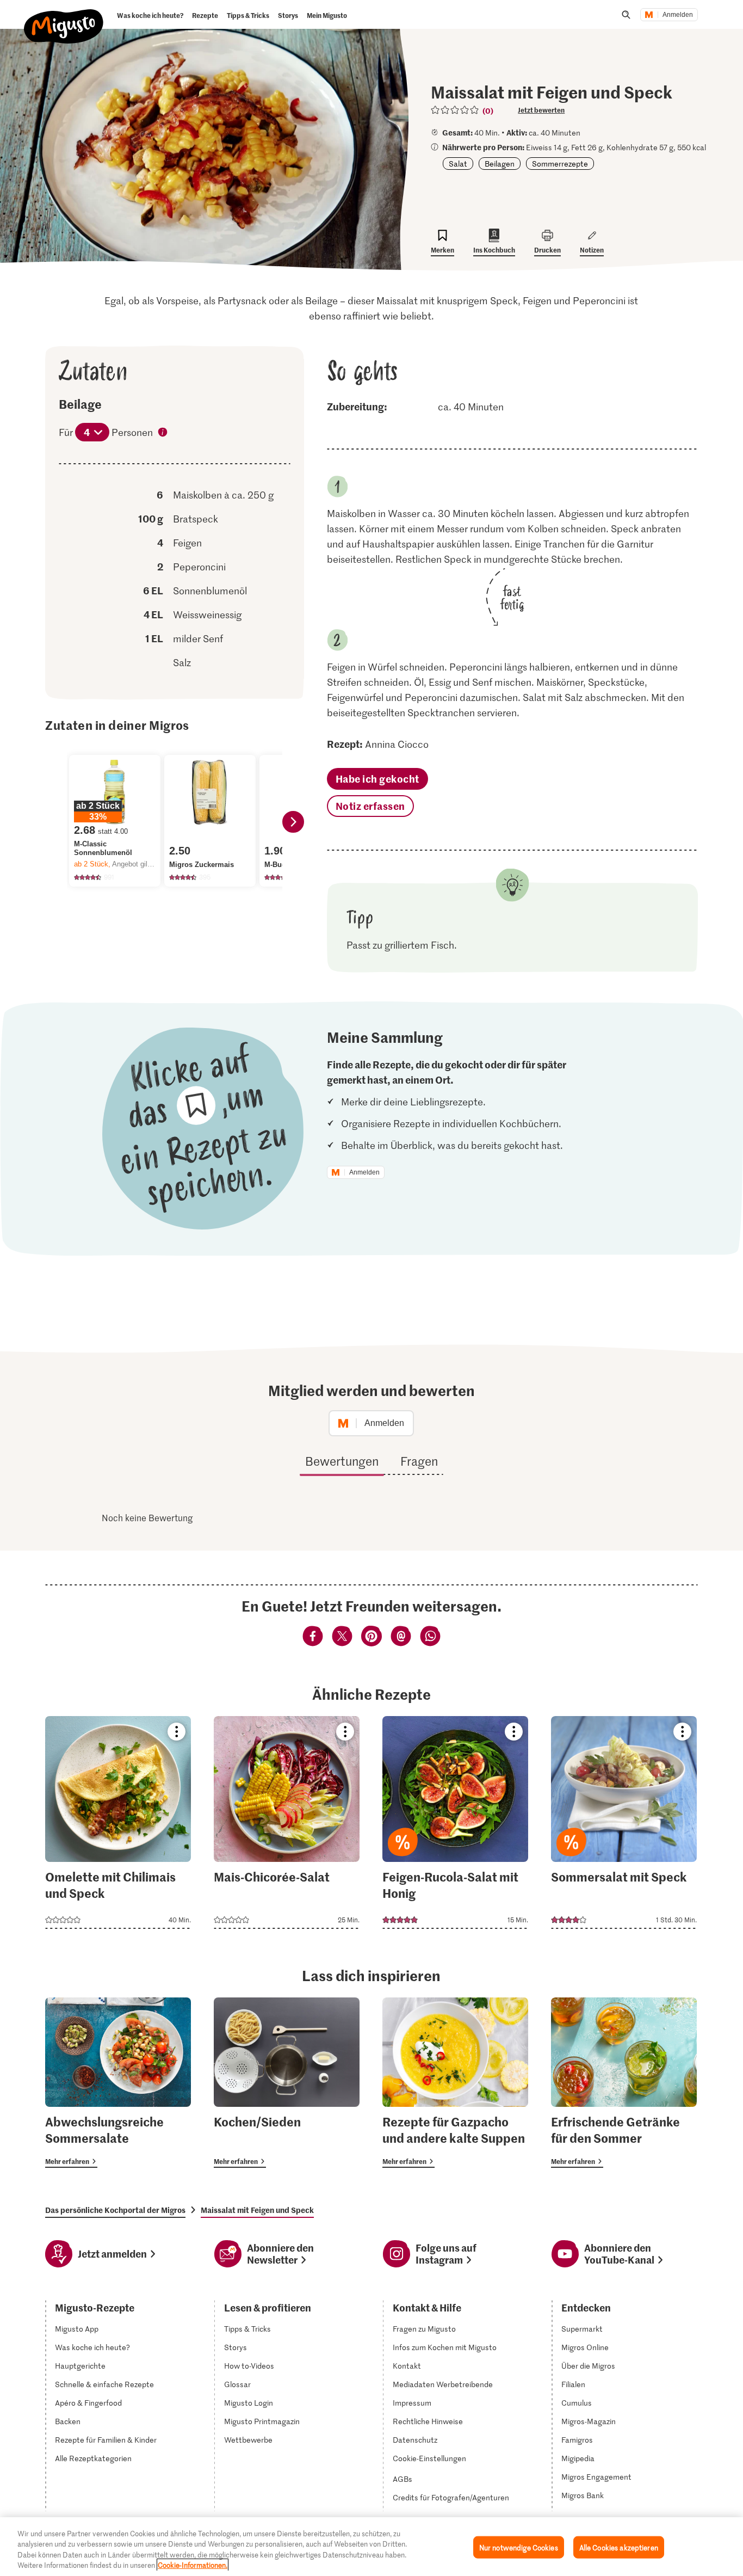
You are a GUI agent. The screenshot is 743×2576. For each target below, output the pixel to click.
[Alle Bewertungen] (455, 110)
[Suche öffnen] (626, 15)
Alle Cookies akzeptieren (619, 2547)
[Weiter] (293, 822)
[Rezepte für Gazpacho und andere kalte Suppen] (455, 2083)
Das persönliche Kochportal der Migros (115, 2210)
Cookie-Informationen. (193, 2565)
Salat (458, 164)
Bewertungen (342, 1461)
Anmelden (678, 15)
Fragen (419, 1461)
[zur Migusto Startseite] (64, 17)
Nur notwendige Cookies (519, 2547)
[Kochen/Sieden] (287, 2083)
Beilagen (500, 164)
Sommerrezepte (560, 164)
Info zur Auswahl (163, 433)
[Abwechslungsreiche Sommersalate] (118, 2083)
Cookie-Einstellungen (429, 2458)
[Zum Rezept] (118, 1822)
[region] (371, 2547)
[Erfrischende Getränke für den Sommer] (624, 2083)
